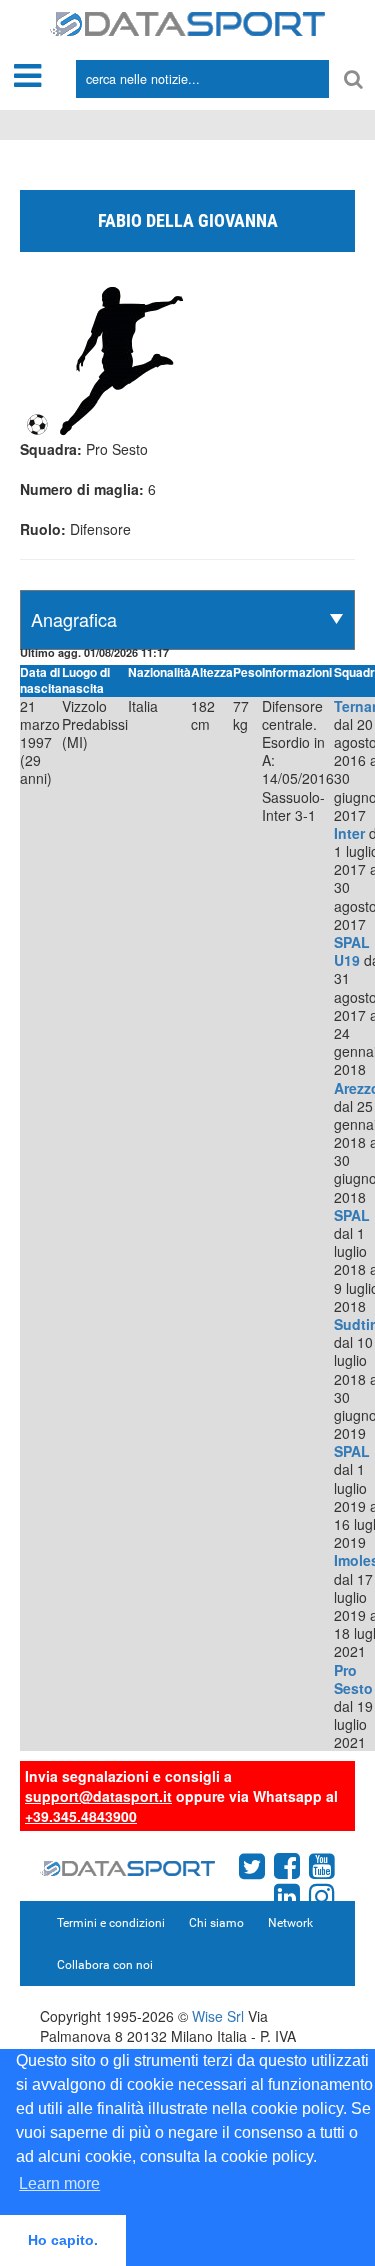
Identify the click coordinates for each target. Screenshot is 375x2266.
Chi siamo (216, 1923)
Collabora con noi (105, 1965)
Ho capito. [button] (63, 2240)
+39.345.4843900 (81, 1816)
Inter (349, 833)
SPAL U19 (352, 951)
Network (290, 1923)
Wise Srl (218, 2016)
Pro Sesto (353, 1679)
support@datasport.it (98, 1796)
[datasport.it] (187, 22)
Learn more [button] (59, 2183)
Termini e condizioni (111, 1923)
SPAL (352, 1215)
